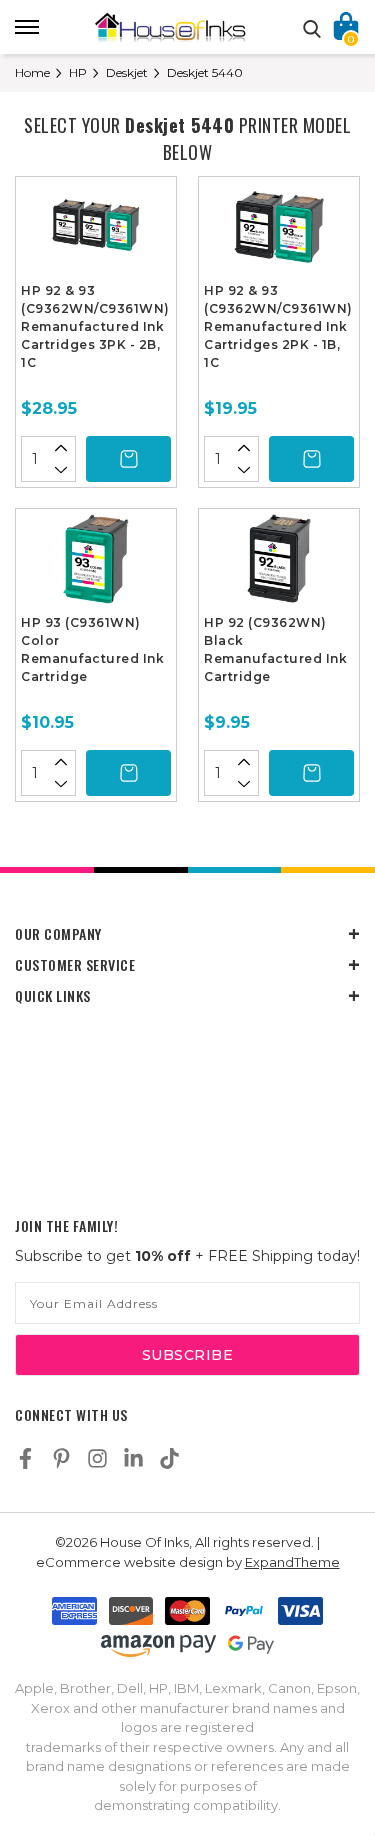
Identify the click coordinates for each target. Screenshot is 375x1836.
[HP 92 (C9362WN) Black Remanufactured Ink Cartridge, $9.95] (279, 564)
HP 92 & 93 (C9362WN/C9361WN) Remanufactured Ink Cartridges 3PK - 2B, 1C (95, 326)
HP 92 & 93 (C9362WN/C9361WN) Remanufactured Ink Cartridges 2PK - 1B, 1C (278, 326)
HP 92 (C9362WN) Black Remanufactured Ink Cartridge (275, 649)
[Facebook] (25, 1458)
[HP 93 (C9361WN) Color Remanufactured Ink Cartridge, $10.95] (96, 564)
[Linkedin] (133, 1458)
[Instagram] (97, 1458)
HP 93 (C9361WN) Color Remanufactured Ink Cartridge (92, 649)
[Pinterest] (61, 1458)
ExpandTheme (292, 1562)
